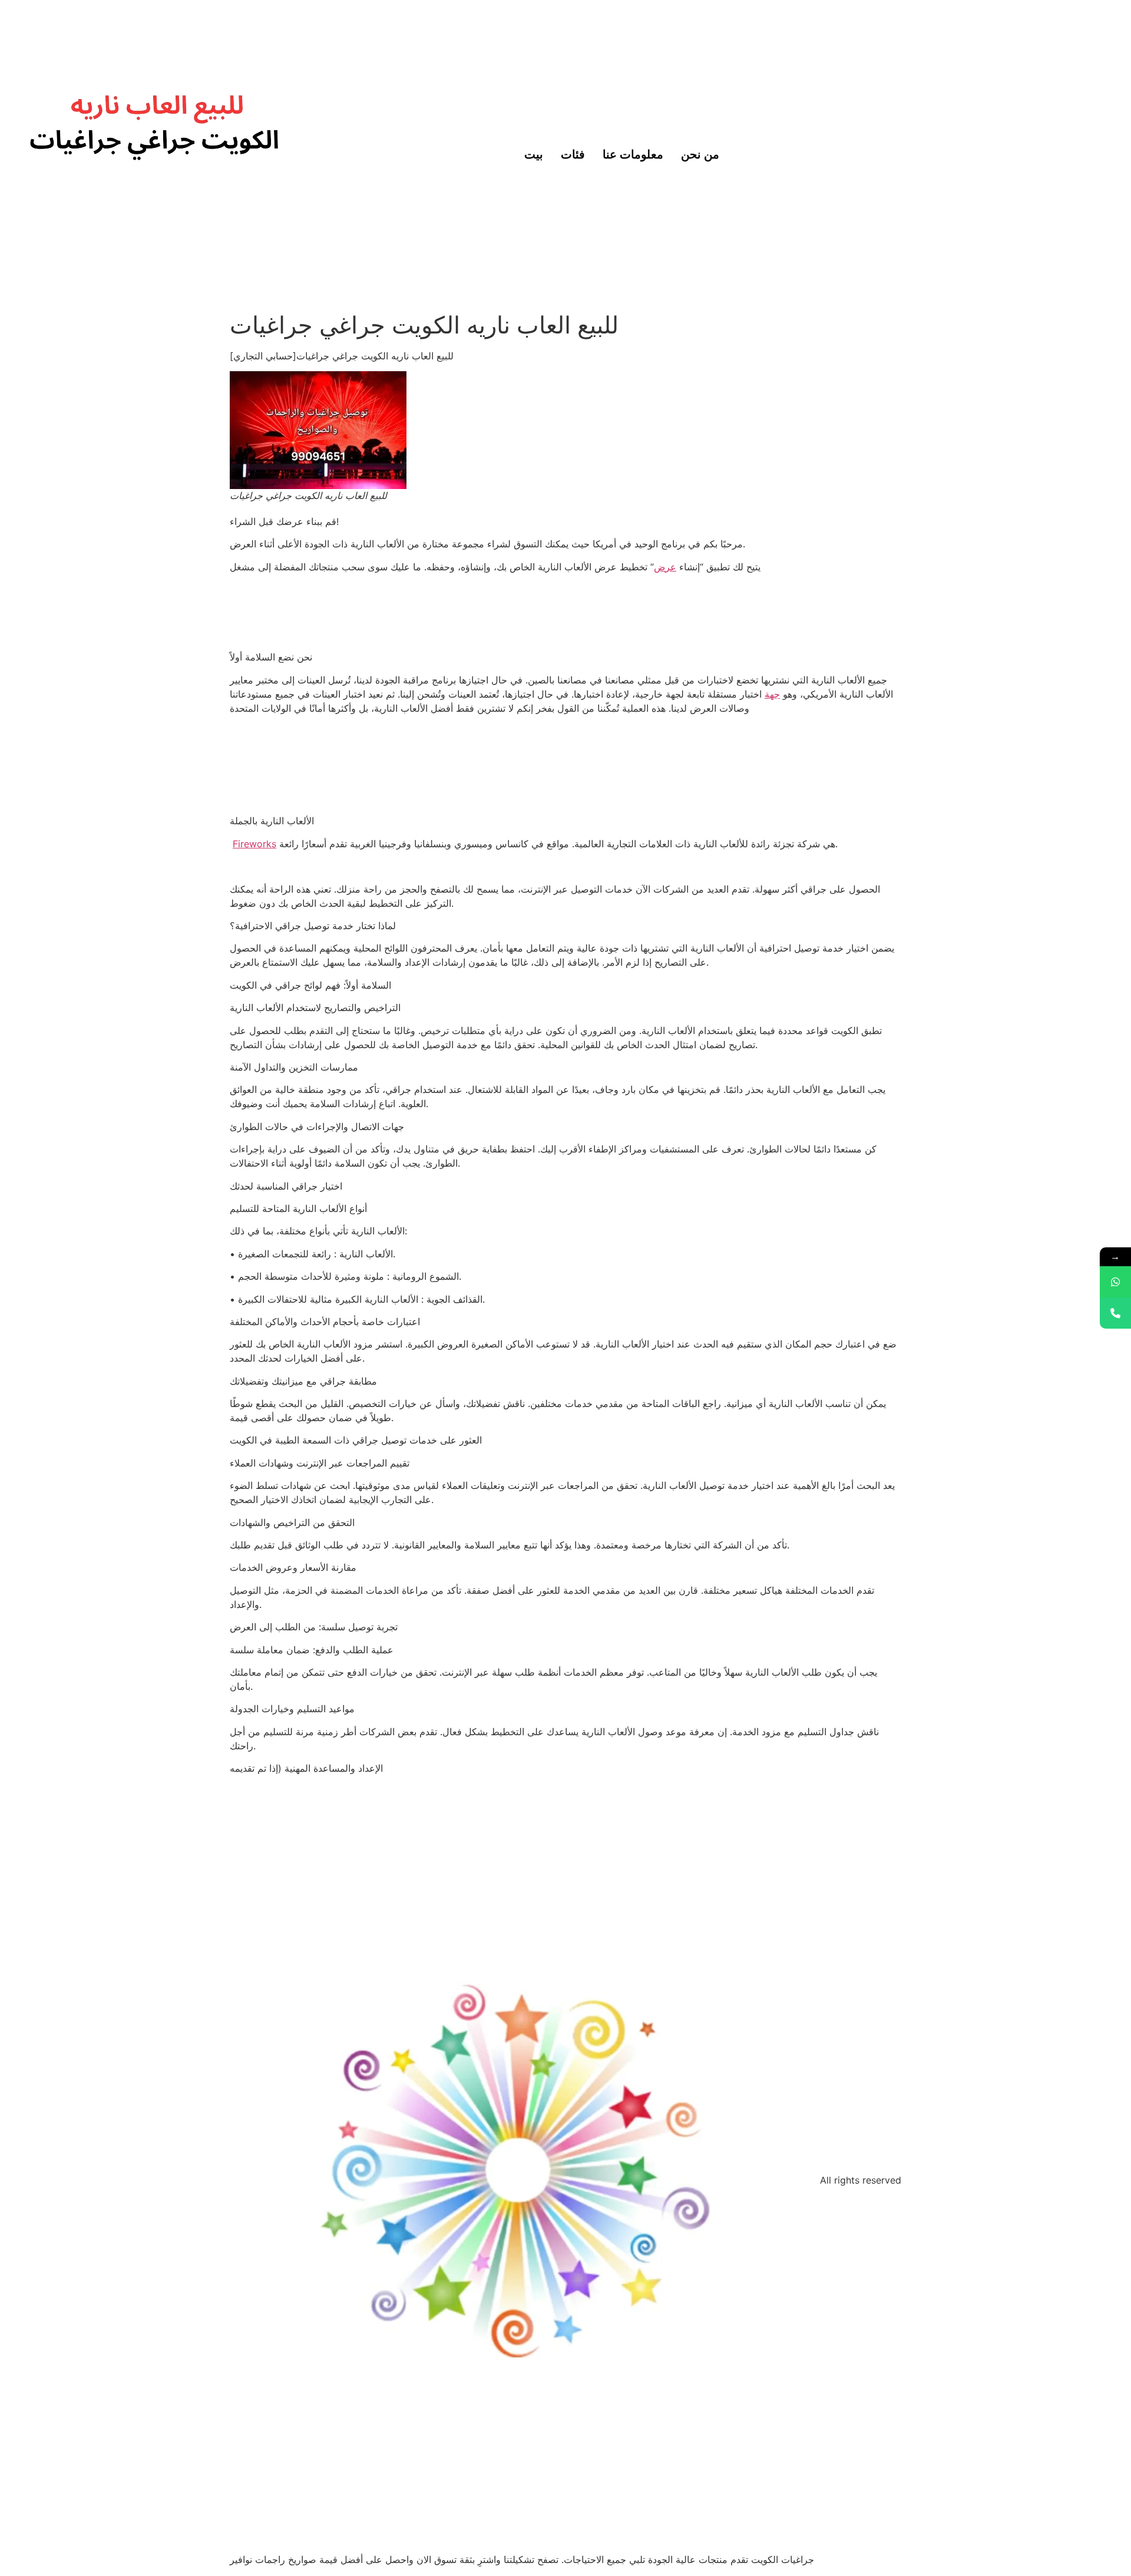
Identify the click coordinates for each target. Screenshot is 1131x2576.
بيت (534, 153)
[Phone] (1115, 1313)
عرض (665, 567)
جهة (772, 694)
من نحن (700, 153)
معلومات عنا (633, 153)
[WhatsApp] (1115, 1282)
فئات (573, 153)
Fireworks (254, 844)
